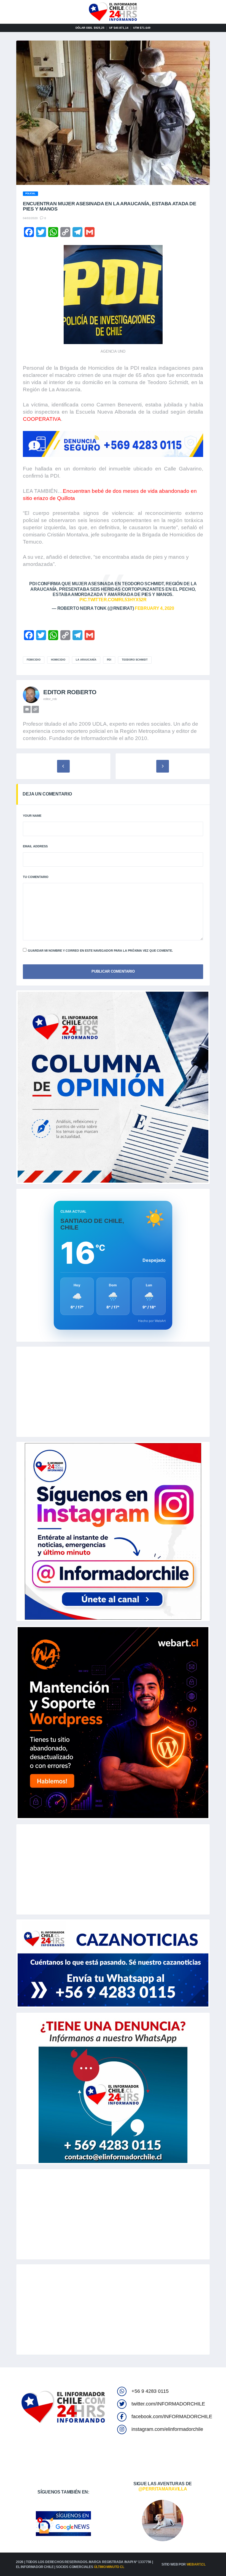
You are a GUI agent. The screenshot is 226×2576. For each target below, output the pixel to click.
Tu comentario (36, 877)
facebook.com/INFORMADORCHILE (172, 2417)
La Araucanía (86, 660)
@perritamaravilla (163, 2489)
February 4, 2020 (154, 608)
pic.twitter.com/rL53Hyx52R (113, 600)
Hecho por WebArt (152, 1321)
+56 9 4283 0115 (150, 2391)
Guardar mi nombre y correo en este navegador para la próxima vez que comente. (100, 951)
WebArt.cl (196, 2564)
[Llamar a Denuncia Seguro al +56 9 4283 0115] (113, 444)
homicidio (58, 660)
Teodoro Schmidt (135, 660)
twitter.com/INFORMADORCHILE (168, 2404)
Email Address (35, 846)
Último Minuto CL (109, 2567)
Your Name (32, 816)
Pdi (109, 660)
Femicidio (34, 660)
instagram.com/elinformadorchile (167, 2429)
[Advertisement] (113, 1392)
